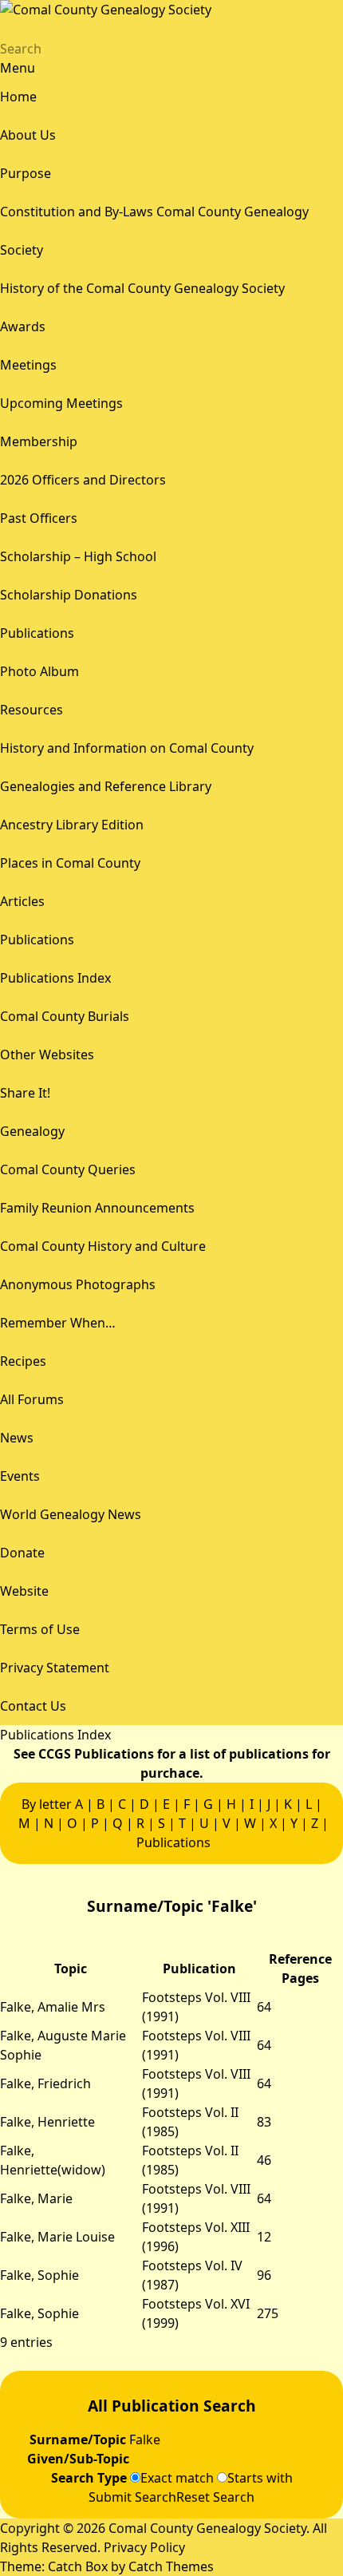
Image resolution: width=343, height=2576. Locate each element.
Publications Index (55, 978)
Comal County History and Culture (103, 1246)
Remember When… (58, 1323)
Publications (37, 633)
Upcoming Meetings (61, 403)
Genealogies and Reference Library (106, 786)
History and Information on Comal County (127, 748)
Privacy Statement (55, 1668)
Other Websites (47, 1055)
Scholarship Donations (69, 595)
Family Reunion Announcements (97, 1208)
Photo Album (39, 671)
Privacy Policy (144, 2547)
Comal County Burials (65, 1016)
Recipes (23, 1361)
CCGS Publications (96, 1754)
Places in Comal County (70, 863)
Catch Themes (171, 2566)
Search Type (91, 2478)
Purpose (26, 173)
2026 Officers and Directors (83, 480)
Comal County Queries (68, 1169)
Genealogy (32, 1131)
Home (18, 97)
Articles (22, 901)
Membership (39, 441)
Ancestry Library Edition (72, 825)
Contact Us (33, 1706)
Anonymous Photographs (78, 1284)
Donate (22, 1553)
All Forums (32, 1399)
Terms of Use (40, 1629)
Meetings (28, 365)
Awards (23, 326)
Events (20, 1476)
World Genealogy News (71, 1514)
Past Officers (39, 518)
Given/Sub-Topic (80, 2459)
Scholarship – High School (78, 556)
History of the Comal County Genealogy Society (142, 288)
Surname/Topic (79, 2439)
